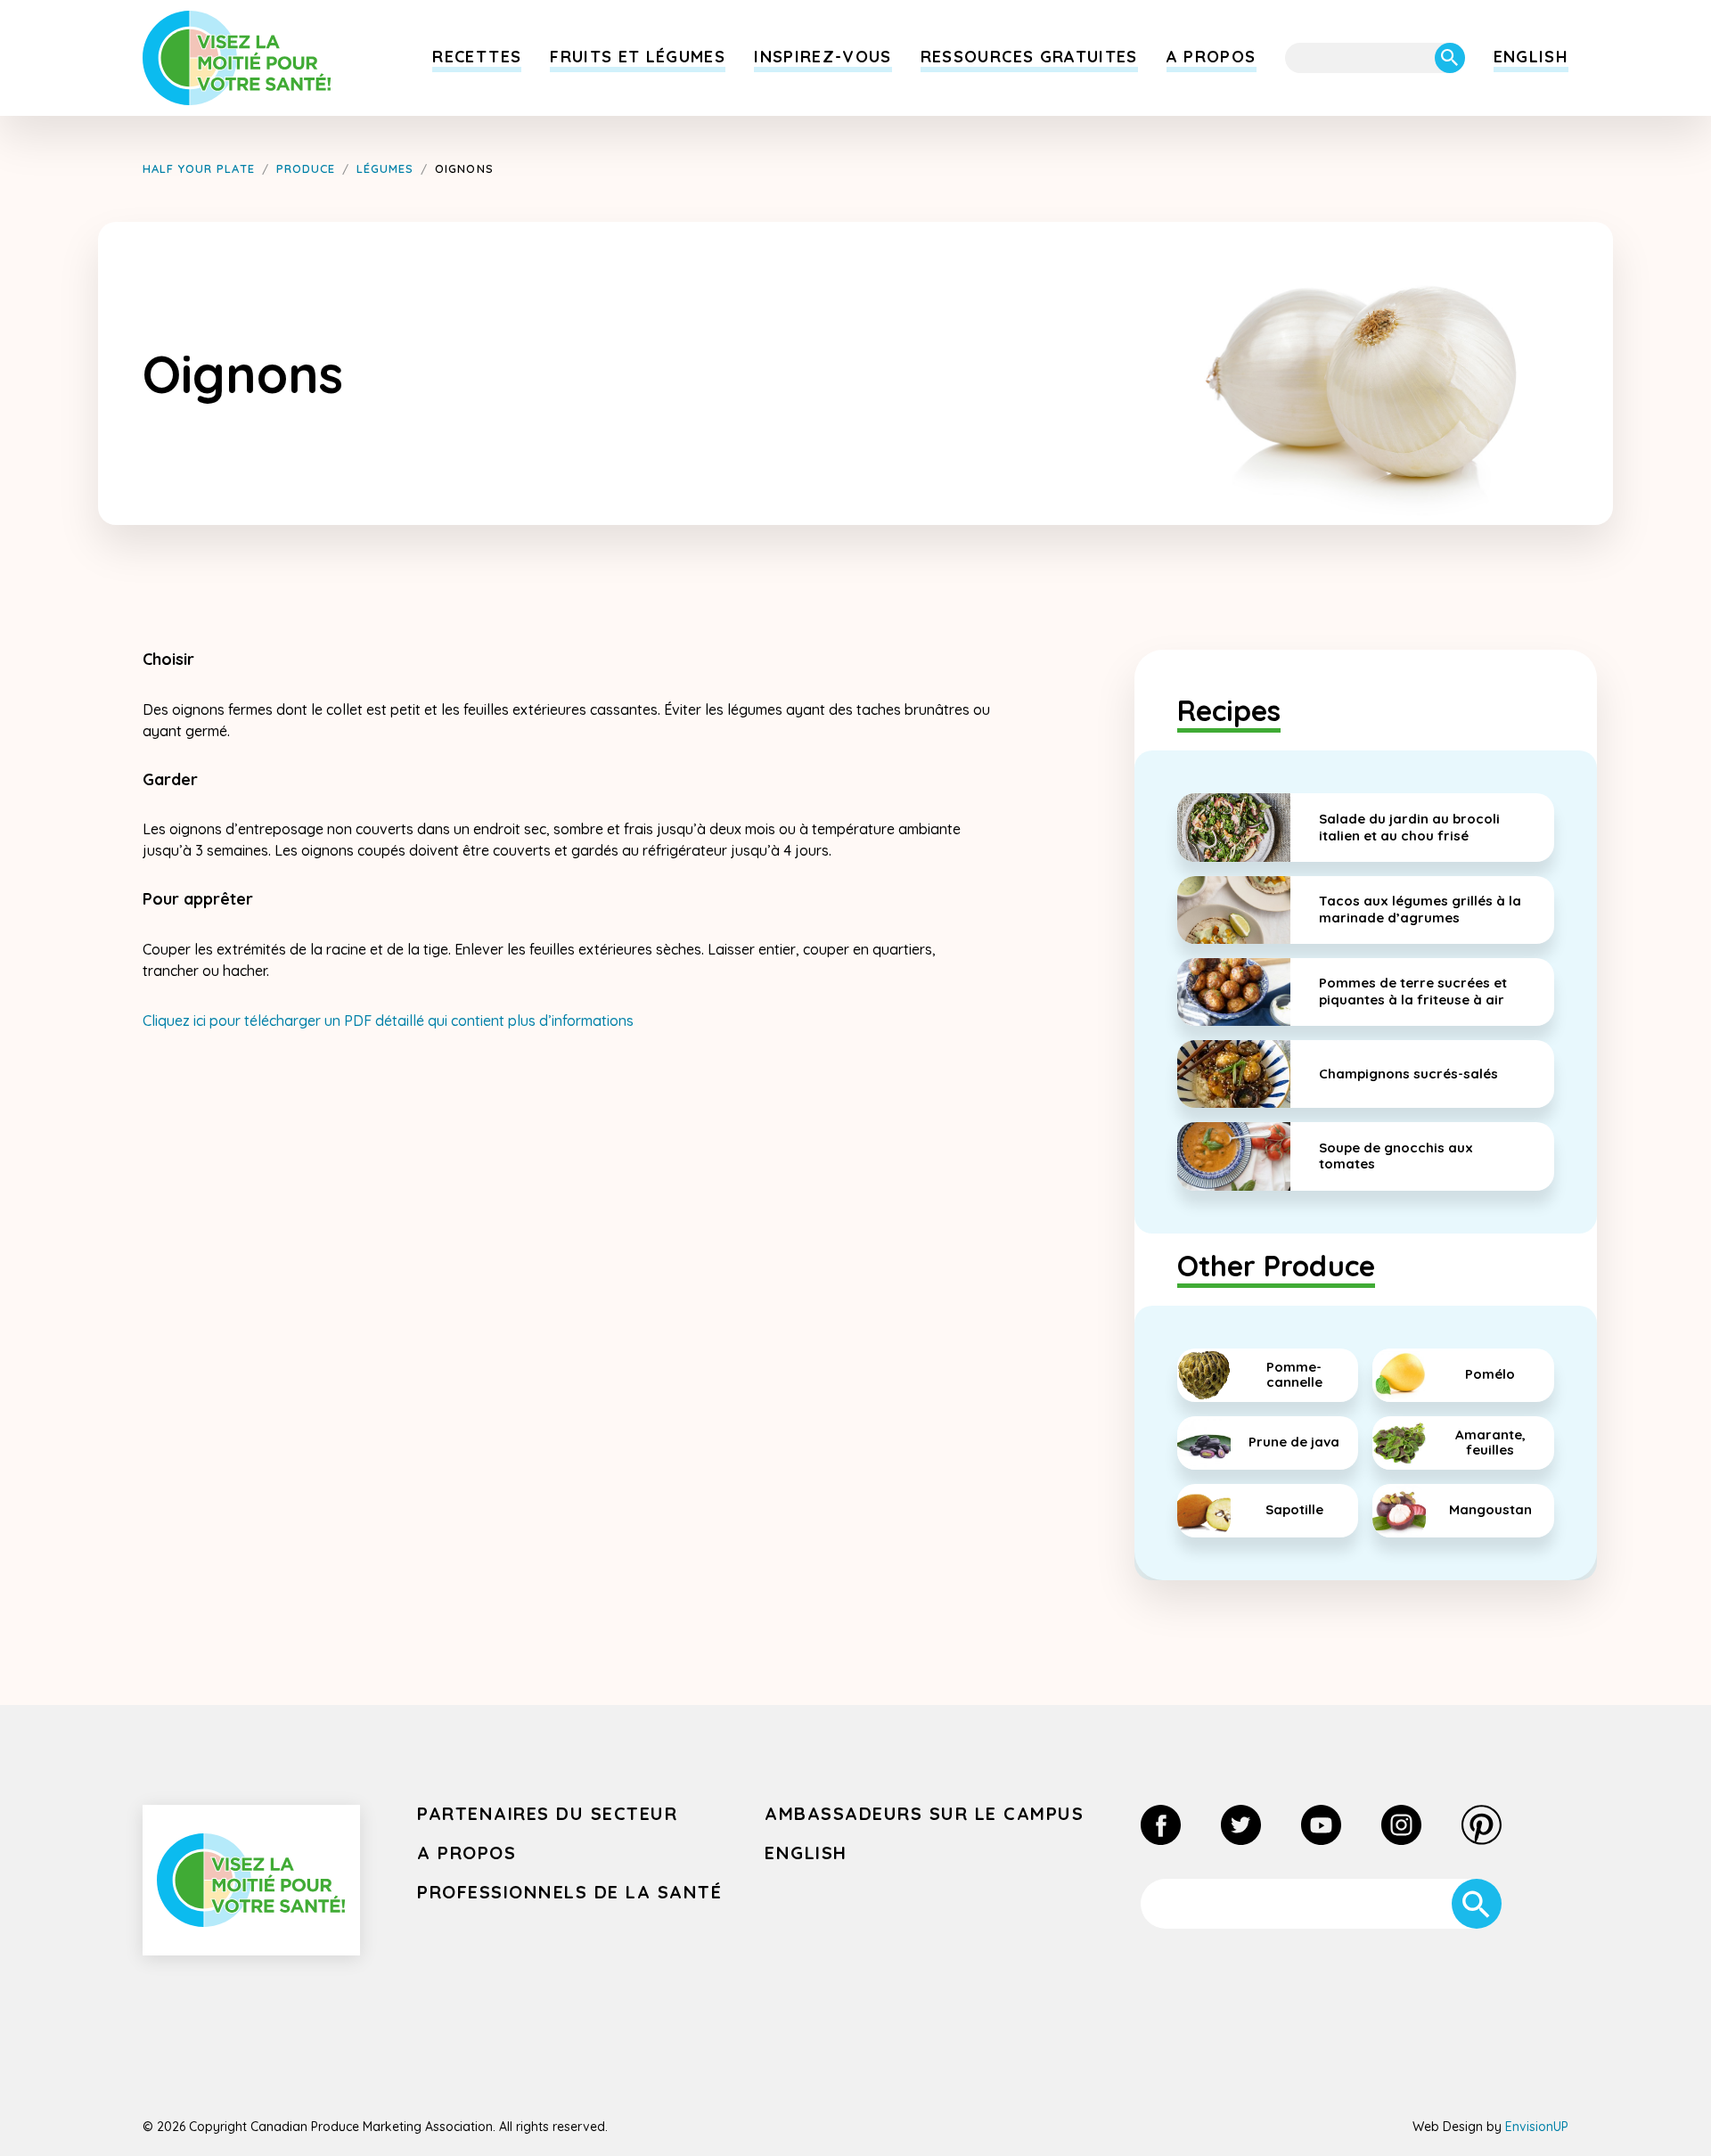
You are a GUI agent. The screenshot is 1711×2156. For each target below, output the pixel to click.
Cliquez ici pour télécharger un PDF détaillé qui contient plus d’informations (388, 1021)
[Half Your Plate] (237, 58)
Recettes (477, 57)
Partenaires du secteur (547, 1813)
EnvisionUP (1537, 2127)
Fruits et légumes (638, 57)
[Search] (1450, 58)
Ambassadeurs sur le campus (924, 1813)
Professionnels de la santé (569, 1892)
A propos (1212, 57)
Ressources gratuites (1029, 57)
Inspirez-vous (823, 57)
